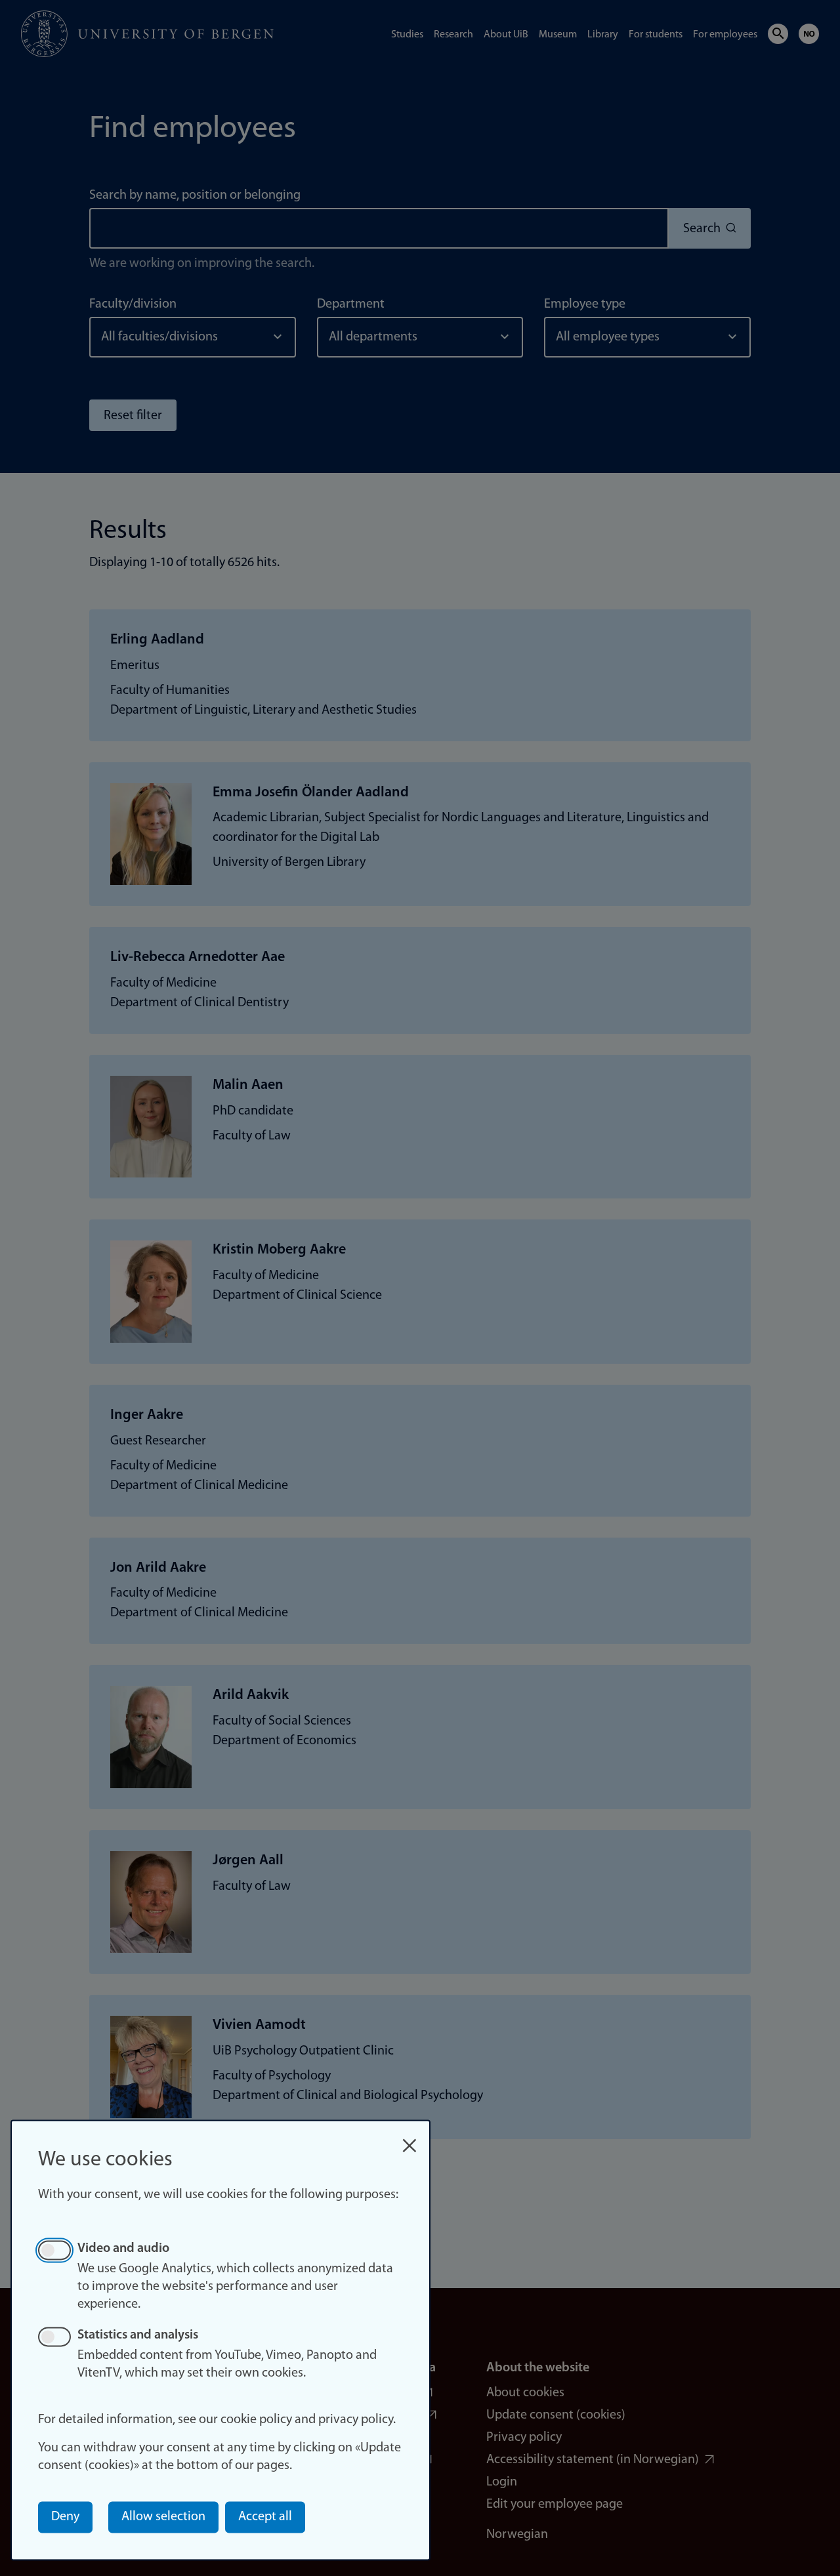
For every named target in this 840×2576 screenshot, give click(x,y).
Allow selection (163, 2517)
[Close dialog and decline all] (409, 2139)
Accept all (265, 2517)
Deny (65, 2517)
